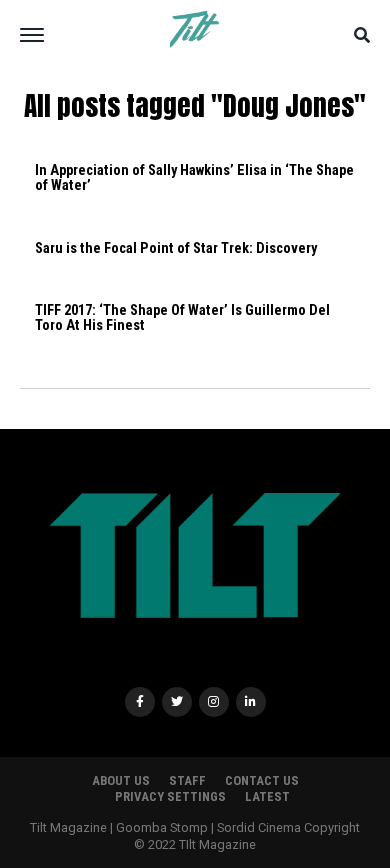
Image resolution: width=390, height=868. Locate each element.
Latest (267, 796)
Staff (187, 780)
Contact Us (262, 780)
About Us (121, 780)
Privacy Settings (170, 796)
